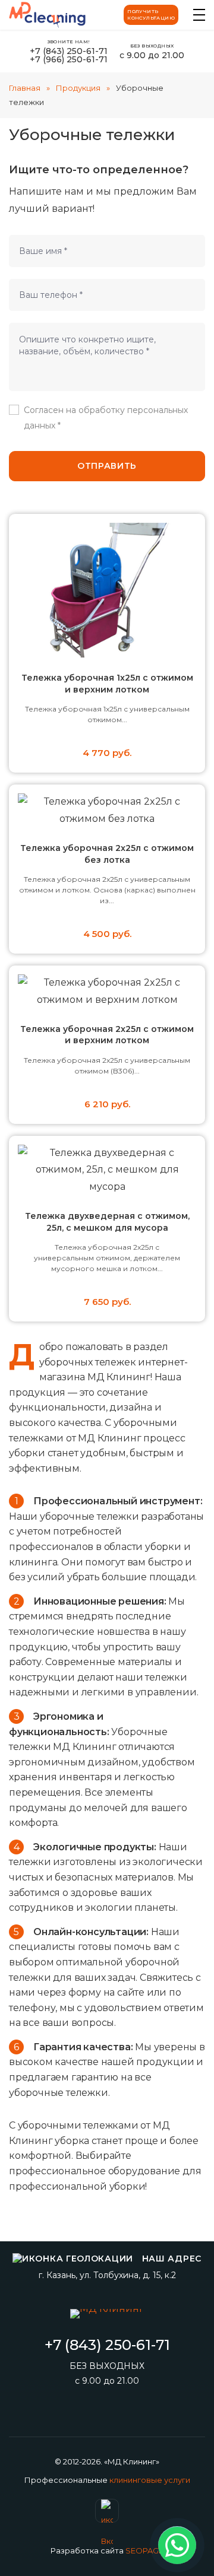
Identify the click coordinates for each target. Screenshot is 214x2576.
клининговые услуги (150, 2480)
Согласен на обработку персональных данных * (106, 417)
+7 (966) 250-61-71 (69, 59)
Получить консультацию (151, 15)
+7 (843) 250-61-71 (69, 51)
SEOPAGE (144, 2550)
